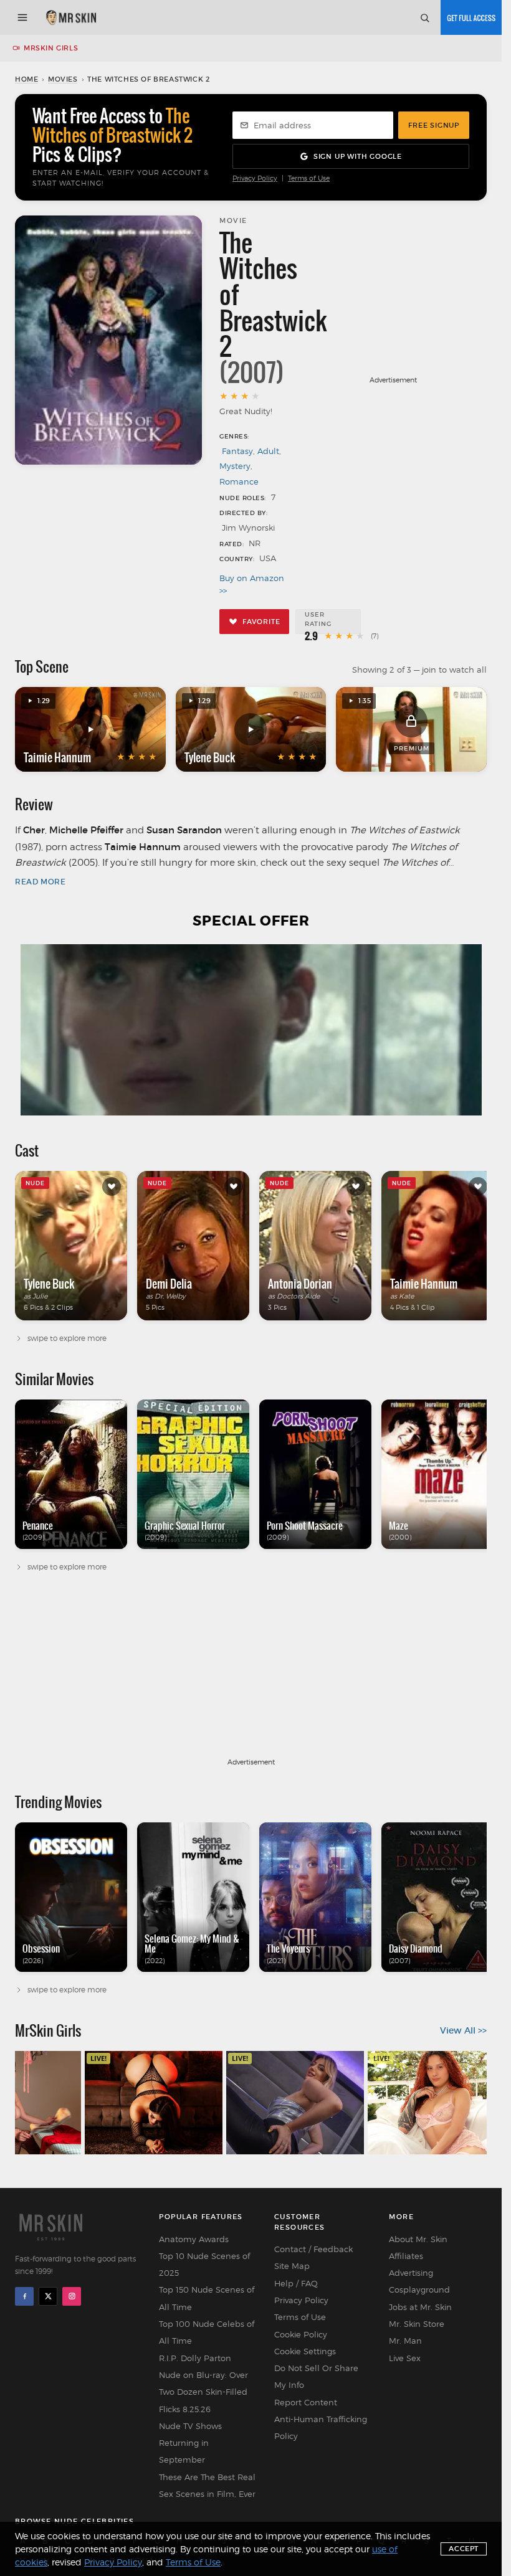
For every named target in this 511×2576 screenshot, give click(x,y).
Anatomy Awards (194, 2239)
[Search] (424, 17)
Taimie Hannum (57, 757)
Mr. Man (405, 2341)
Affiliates (406, 2256)
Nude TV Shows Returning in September (190, 2443)
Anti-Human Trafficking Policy (321, 2427)
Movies (63, 79)
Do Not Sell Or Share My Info (316, 2376)
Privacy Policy (255, 178)
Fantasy (237, 451)
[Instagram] (72, 2296)
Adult (268, 451)
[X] (48, 2296)
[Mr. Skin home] (71, 17)
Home (26, 79)
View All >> (463, 2030)
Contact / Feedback (313, 2249)
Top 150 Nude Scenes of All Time (207, 2298)
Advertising (411, 2273)
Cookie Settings (305, 2351)
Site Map (292, 2266)
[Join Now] (471, 17)
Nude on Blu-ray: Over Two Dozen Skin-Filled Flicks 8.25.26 (203, 2392)
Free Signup (434, 125)
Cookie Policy (301, 2334)
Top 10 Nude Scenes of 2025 (204, 2264)
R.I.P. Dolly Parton (195, 2358)
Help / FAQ (296, 2283)
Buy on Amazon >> (252, 584)
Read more (40, 882)
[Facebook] (24, 2296)
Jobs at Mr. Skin (420, 2307)
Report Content (306, 2402)
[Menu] (22, 17)
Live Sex (405, 2358)
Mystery (235, 466)
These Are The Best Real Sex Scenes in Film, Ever (207, 2485)
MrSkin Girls (51, 48)
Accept (464, 2549)
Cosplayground (419, 2290)
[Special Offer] (251, 1030)
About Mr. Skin (418, 2239)
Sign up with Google (358, 156)
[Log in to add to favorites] (112, 1186)
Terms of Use (309, 178)
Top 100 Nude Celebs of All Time (207, 2332)
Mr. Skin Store (417, 2324)
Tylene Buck (210, 757)
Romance (239, 481)
